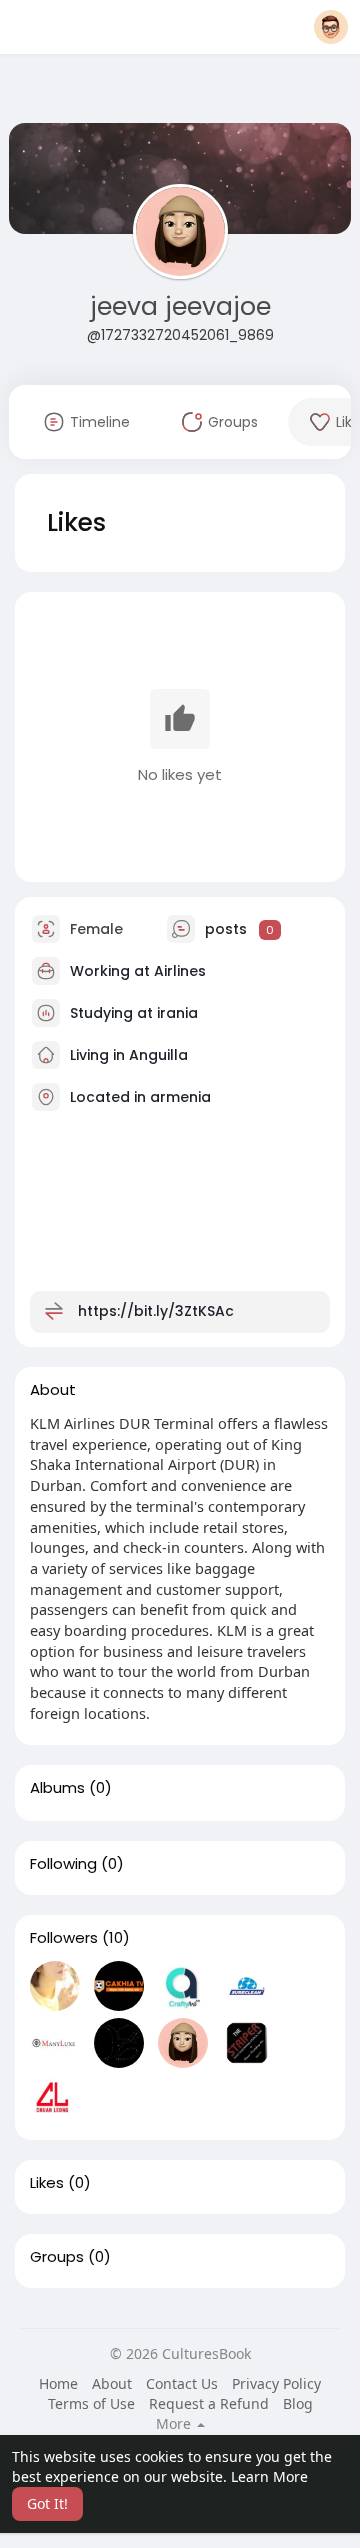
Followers (64, 1938)
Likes (47, 2183)
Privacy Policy (276, 2383)
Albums (57, 1788)
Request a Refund (209, 2403)
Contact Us (182, 2383)
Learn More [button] (269, 2476)
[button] (331, 27)
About (112, 2383)
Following (63, 1864)
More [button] (175, 2424)
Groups (57, 2257)
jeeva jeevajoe (180, 306)
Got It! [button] (47, 2503)
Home (58, 2383)
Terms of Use (91, 2403)
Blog (298, 2403)
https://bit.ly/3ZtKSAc (156, 1311)
